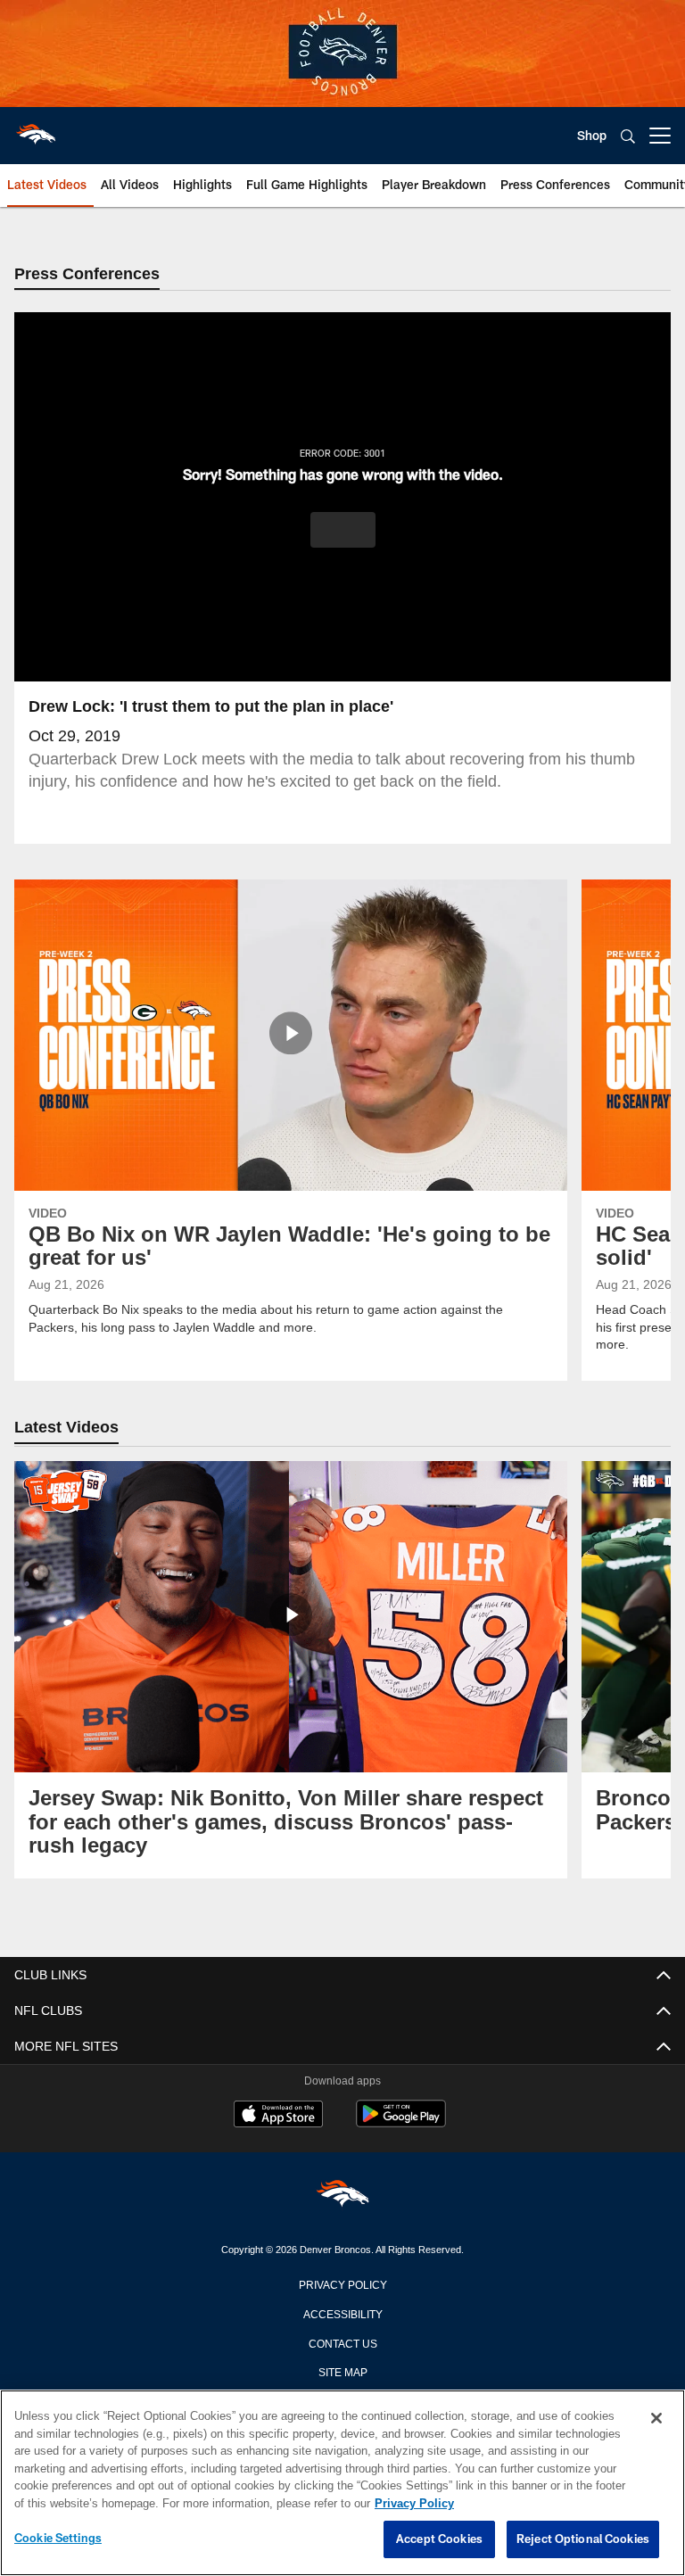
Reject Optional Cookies (583, 2539)
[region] (342, 2483)
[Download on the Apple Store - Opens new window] (278, 2117)
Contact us (342, 2343)
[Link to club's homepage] (36, 128)
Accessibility (342, 2314)
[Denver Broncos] (342, 2197)
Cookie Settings (58, 2539)
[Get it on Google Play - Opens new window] (401, 2123)
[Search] (628, 136)
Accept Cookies (439, 2539)
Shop (592, 135)
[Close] (656, 2419)
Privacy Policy (342, 2284)
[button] (343, 531)
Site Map (343, 2372)
